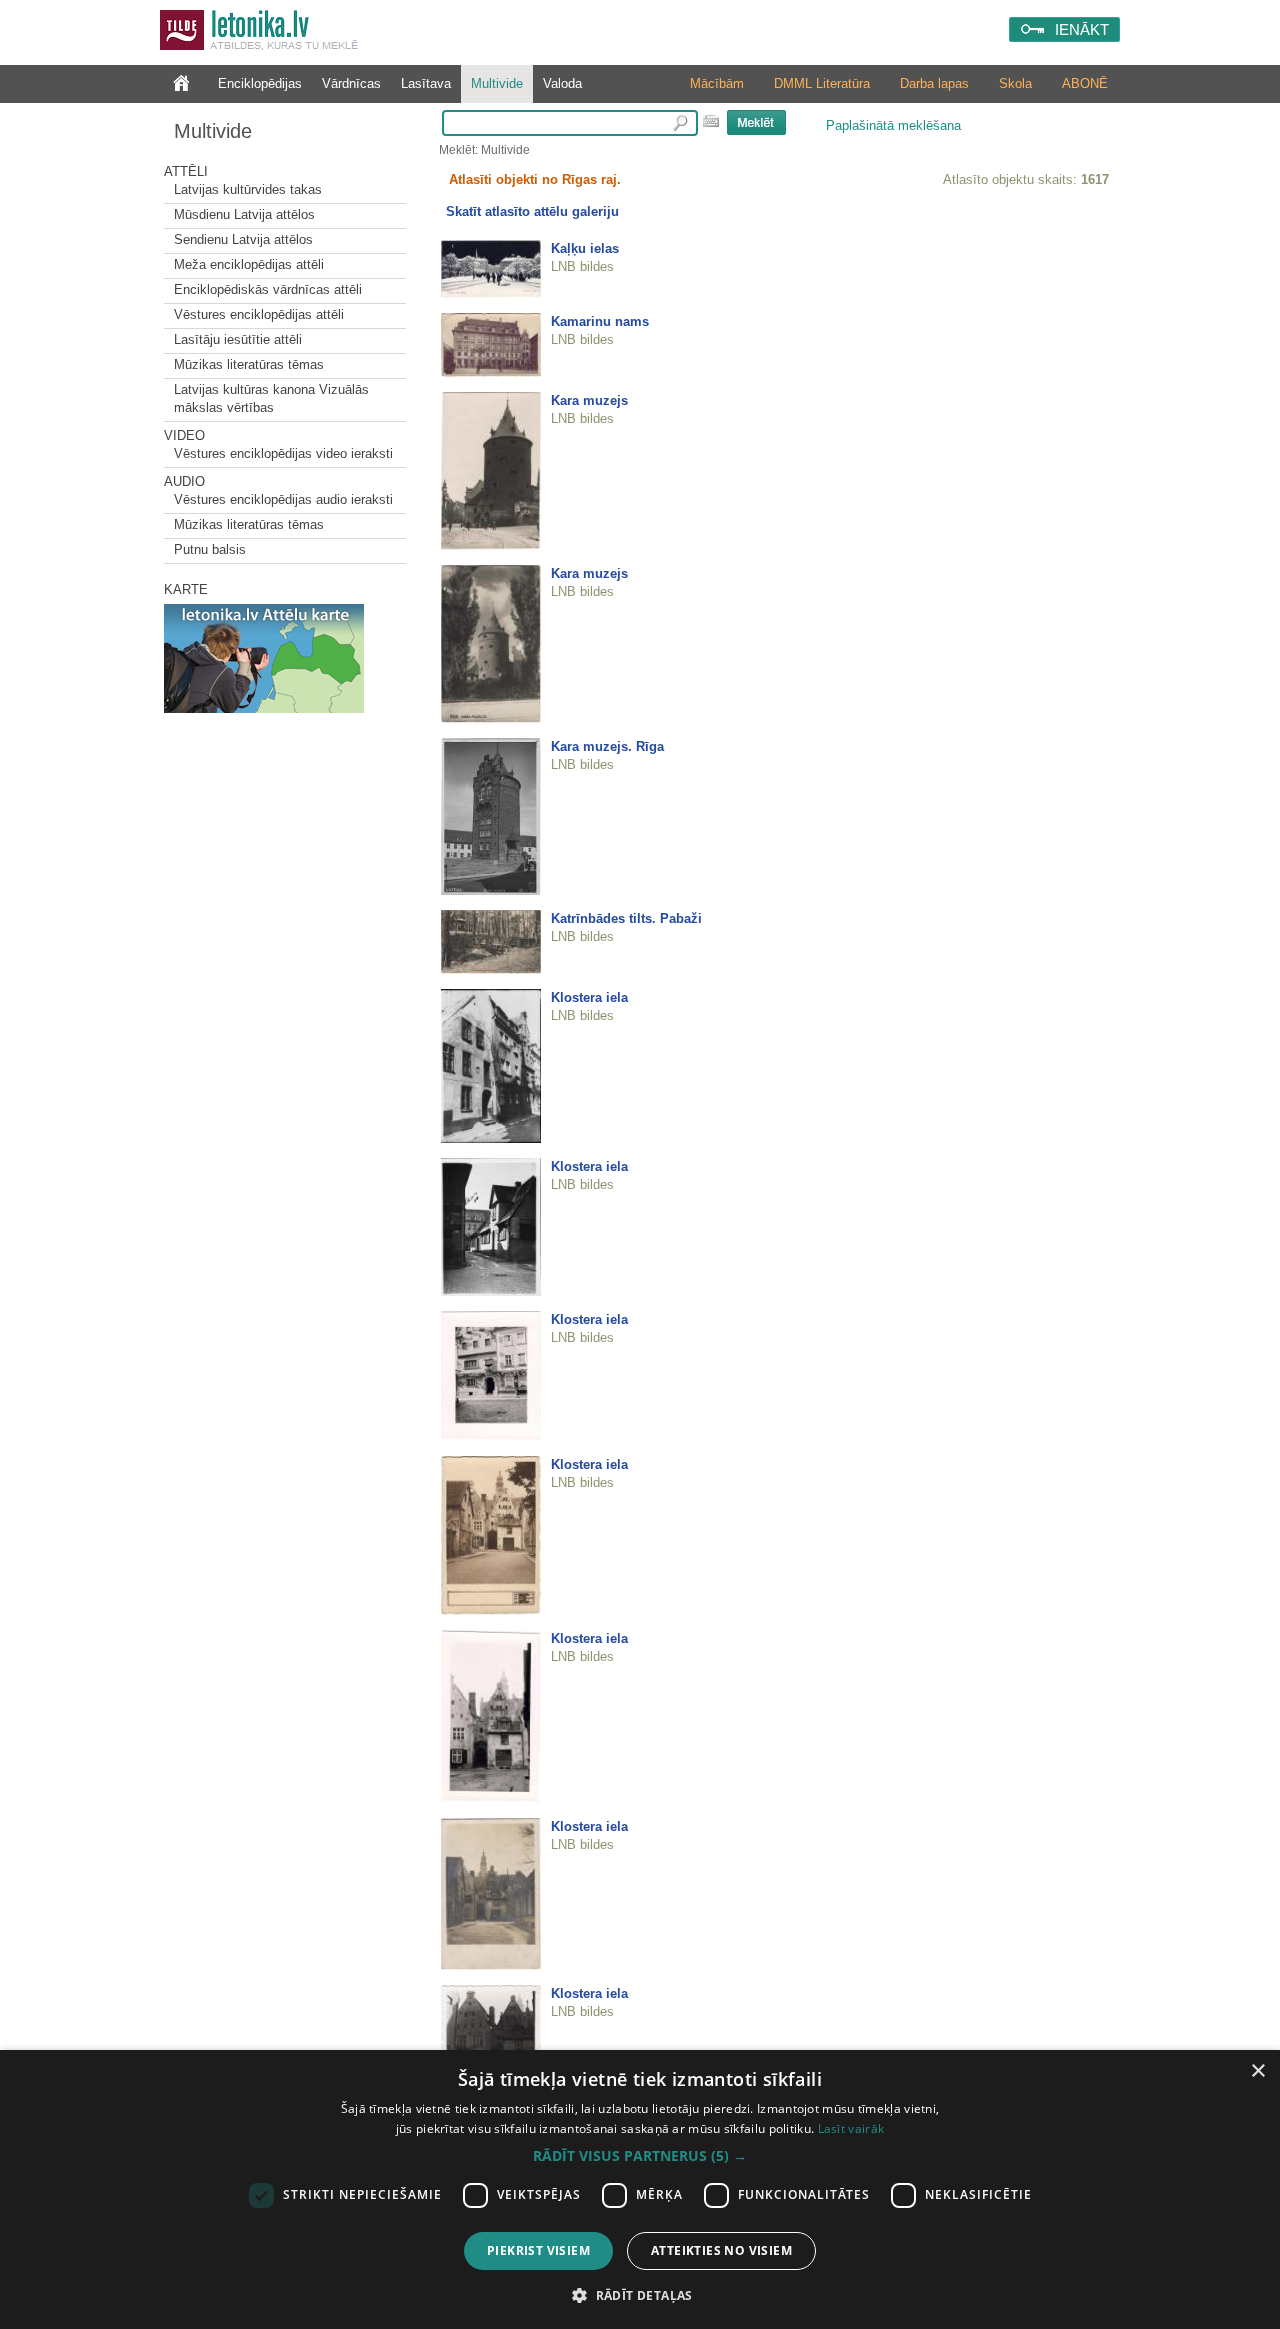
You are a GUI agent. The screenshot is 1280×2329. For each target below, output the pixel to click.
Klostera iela (589, 997)
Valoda (562, 83)
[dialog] (640, 2189)
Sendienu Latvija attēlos (243, 239)
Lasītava (426, 83)
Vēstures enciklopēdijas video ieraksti (283, 453)
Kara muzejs (589, 400)
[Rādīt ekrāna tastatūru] (711, 121)
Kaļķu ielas (585, 248)
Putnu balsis (210, 549)
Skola (1015, 83)
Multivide (497, 83)
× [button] (1257, 2071)
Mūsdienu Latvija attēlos (244, 214)
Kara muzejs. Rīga (607, 746)
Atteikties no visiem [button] (721, 2250)
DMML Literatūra (822, 83)
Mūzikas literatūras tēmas (249, 364)
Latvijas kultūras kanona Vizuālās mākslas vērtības (271, 398)
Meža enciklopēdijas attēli (249, 264)
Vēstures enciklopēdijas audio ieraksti (283, 499)
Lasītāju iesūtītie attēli (238, 339)
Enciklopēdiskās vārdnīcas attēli (268, 289)
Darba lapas (934, 83)
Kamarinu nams (600, 321)
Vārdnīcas (351, 83)
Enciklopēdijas (260, 83)
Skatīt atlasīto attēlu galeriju (532, 211)
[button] (640, 2156)
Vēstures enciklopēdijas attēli (259, 314)
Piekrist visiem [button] (538, 2250)
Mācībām (717, 83)
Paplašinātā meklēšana (893, 125)
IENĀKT (1082, 29)
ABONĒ (1085, 83)
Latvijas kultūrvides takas (248, 189)
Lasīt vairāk (851, 2128)
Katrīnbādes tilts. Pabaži (626, 918)
